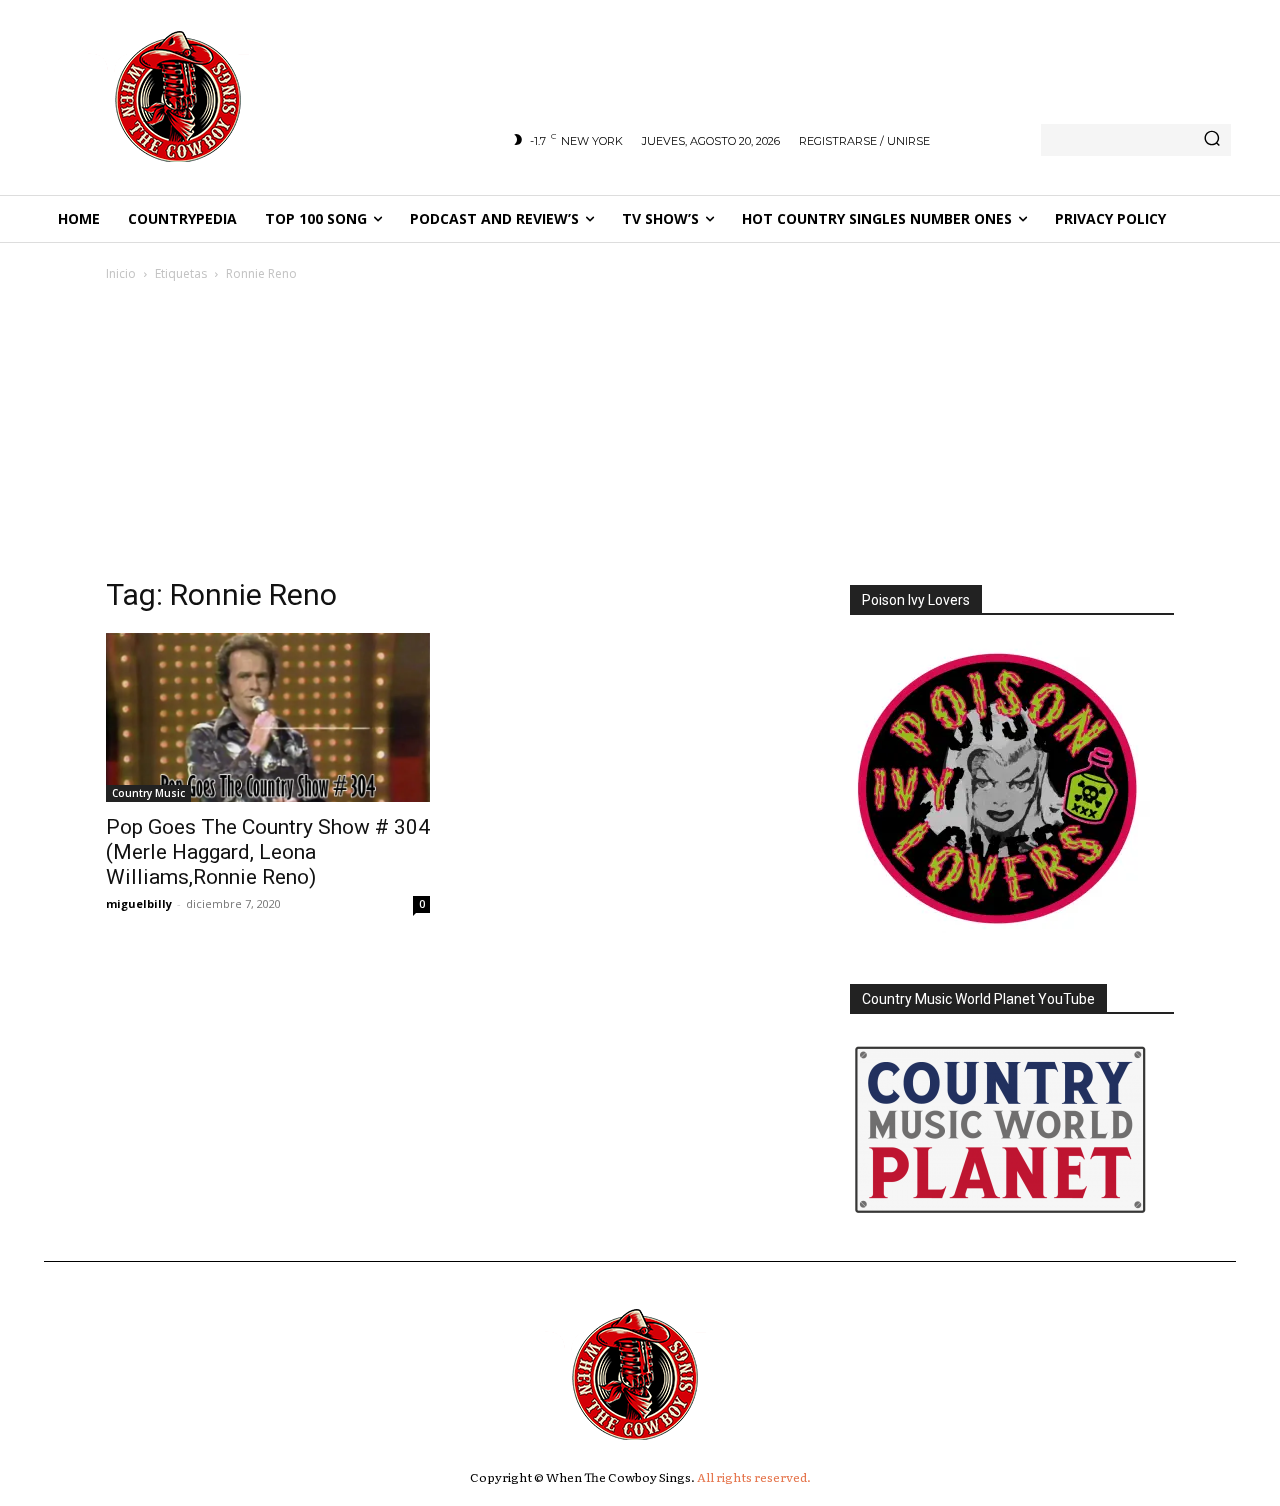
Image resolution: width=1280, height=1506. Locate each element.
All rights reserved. (754, 1477)
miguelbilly (139, 903)
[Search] (1212, 140)
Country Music (148, 793)
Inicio (121, 273)
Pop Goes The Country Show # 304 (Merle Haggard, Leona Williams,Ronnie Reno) (268, 852)
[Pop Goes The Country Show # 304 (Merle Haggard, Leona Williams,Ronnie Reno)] (268, 717)
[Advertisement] (640, 435)
